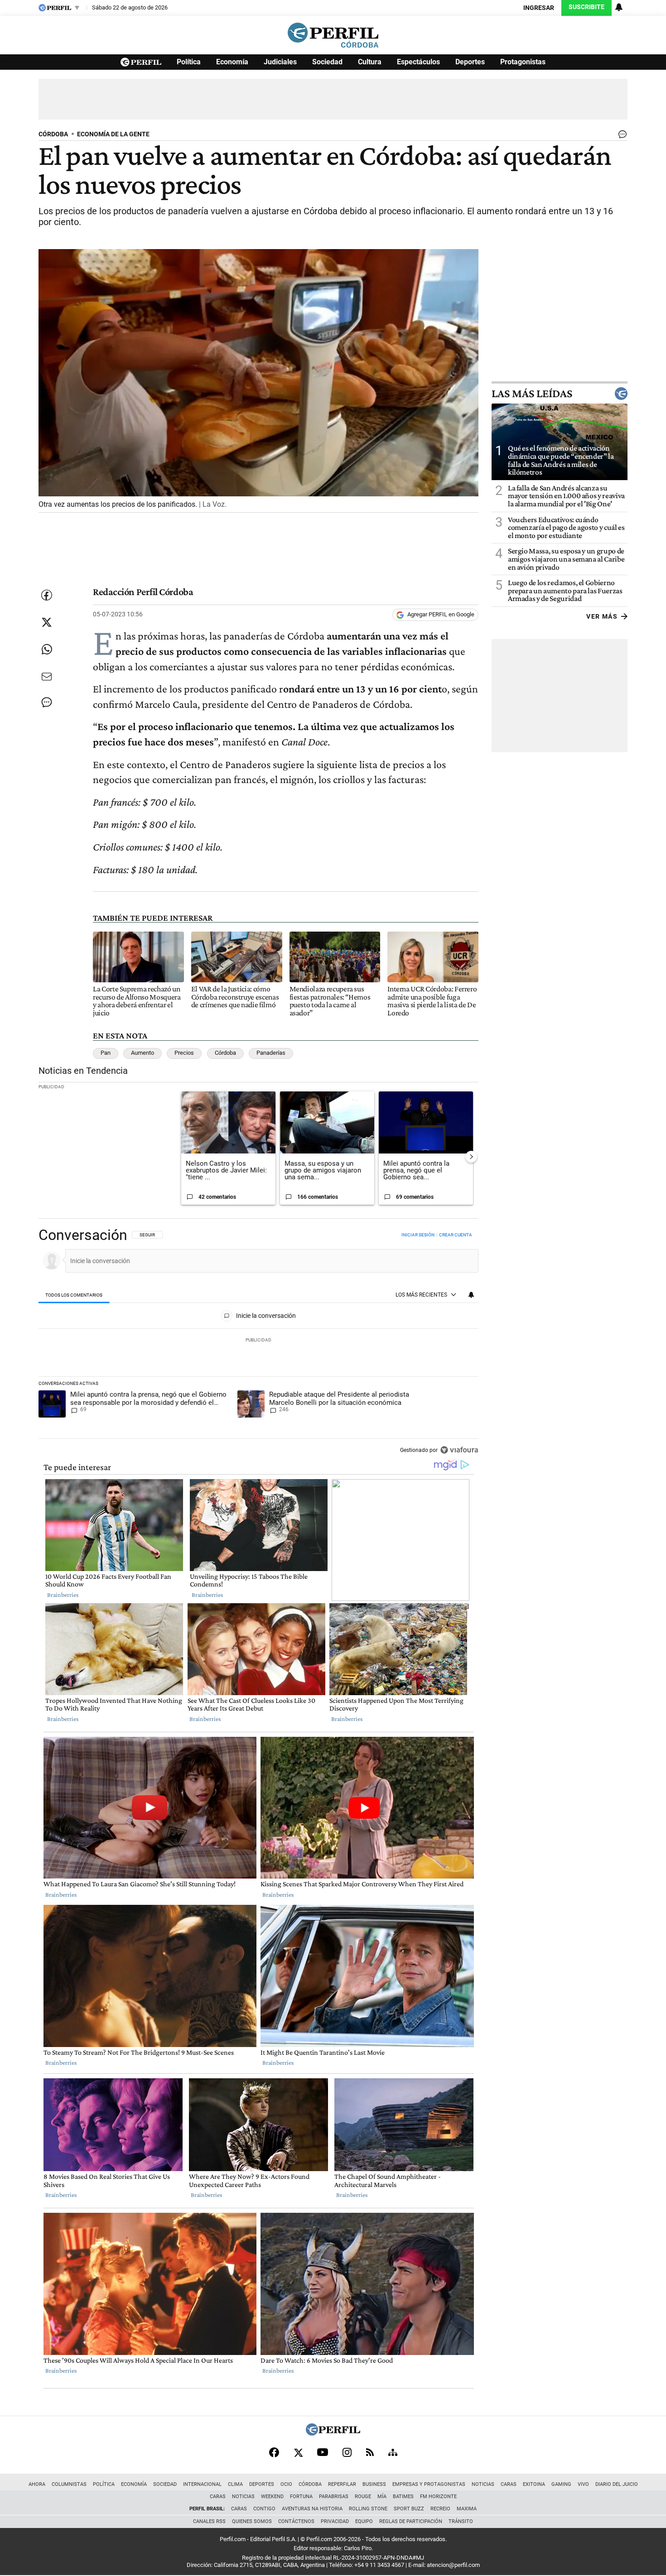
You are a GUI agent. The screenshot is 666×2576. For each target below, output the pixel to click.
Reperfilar (342, 2484)
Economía (232, 62)
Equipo (364, 2521)
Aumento (142, 1053)
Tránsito (461, 2521)
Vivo (583, 2484)
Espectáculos (418, 62)
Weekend (272, 2497)
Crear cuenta (456, 1235)
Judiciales (280, 62)
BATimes (403, 2497)
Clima (235, 2484)
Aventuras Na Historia (312, 2509)
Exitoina (534, 2484)
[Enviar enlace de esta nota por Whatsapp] (47, 649)
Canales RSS (209, 2521)
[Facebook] (274, 2452)
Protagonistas (523, 62)
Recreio (440, 2509)
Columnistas (69, 2484)
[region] (258, 1343)
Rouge (363, 2497)
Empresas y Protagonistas (429, 2484)
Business (374, 2484)
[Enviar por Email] (47, 677)
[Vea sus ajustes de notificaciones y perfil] (619, 7)
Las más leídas (532, 394)
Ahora (37, 2484)
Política (189, 62)
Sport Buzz (409, 2509)
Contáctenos (296, 2521)
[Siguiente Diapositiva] (471, 1157)
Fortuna (301, 2497)
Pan (106, 1053)
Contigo (264, 2509)
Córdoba (225, 1053)
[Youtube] (323, 2452)
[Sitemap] (393, 2452)
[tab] (74, 1295)
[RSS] (370, 2452)
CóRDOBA (53, 134)
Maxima (467, 2509)
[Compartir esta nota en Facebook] (47, 595)
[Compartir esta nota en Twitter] (47, 622)
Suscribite (586, 7)
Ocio (286, 2484)
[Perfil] (333, 2433)
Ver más (602, 616)
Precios (184, 1053)
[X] (298, 2452)
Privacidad (335, 2521)
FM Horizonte (438, 2497)
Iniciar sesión (418, 1235)
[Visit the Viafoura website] (459, 1450)
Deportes (470, 62)
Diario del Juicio (617, 2484)
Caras (509, 2484)
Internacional (202, 2484)
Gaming (561, 2484)
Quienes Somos (252, 2521)
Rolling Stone (368, 2509)
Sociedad (327, 62)
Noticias (483, 2484)
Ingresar (539, 8)
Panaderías (271, 1053)
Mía (382, 2497)
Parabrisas (334, 2497)
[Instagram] (347, 2452)
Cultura (370, 62)
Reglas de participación (411, 2521)
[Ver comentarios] (621, 136)
